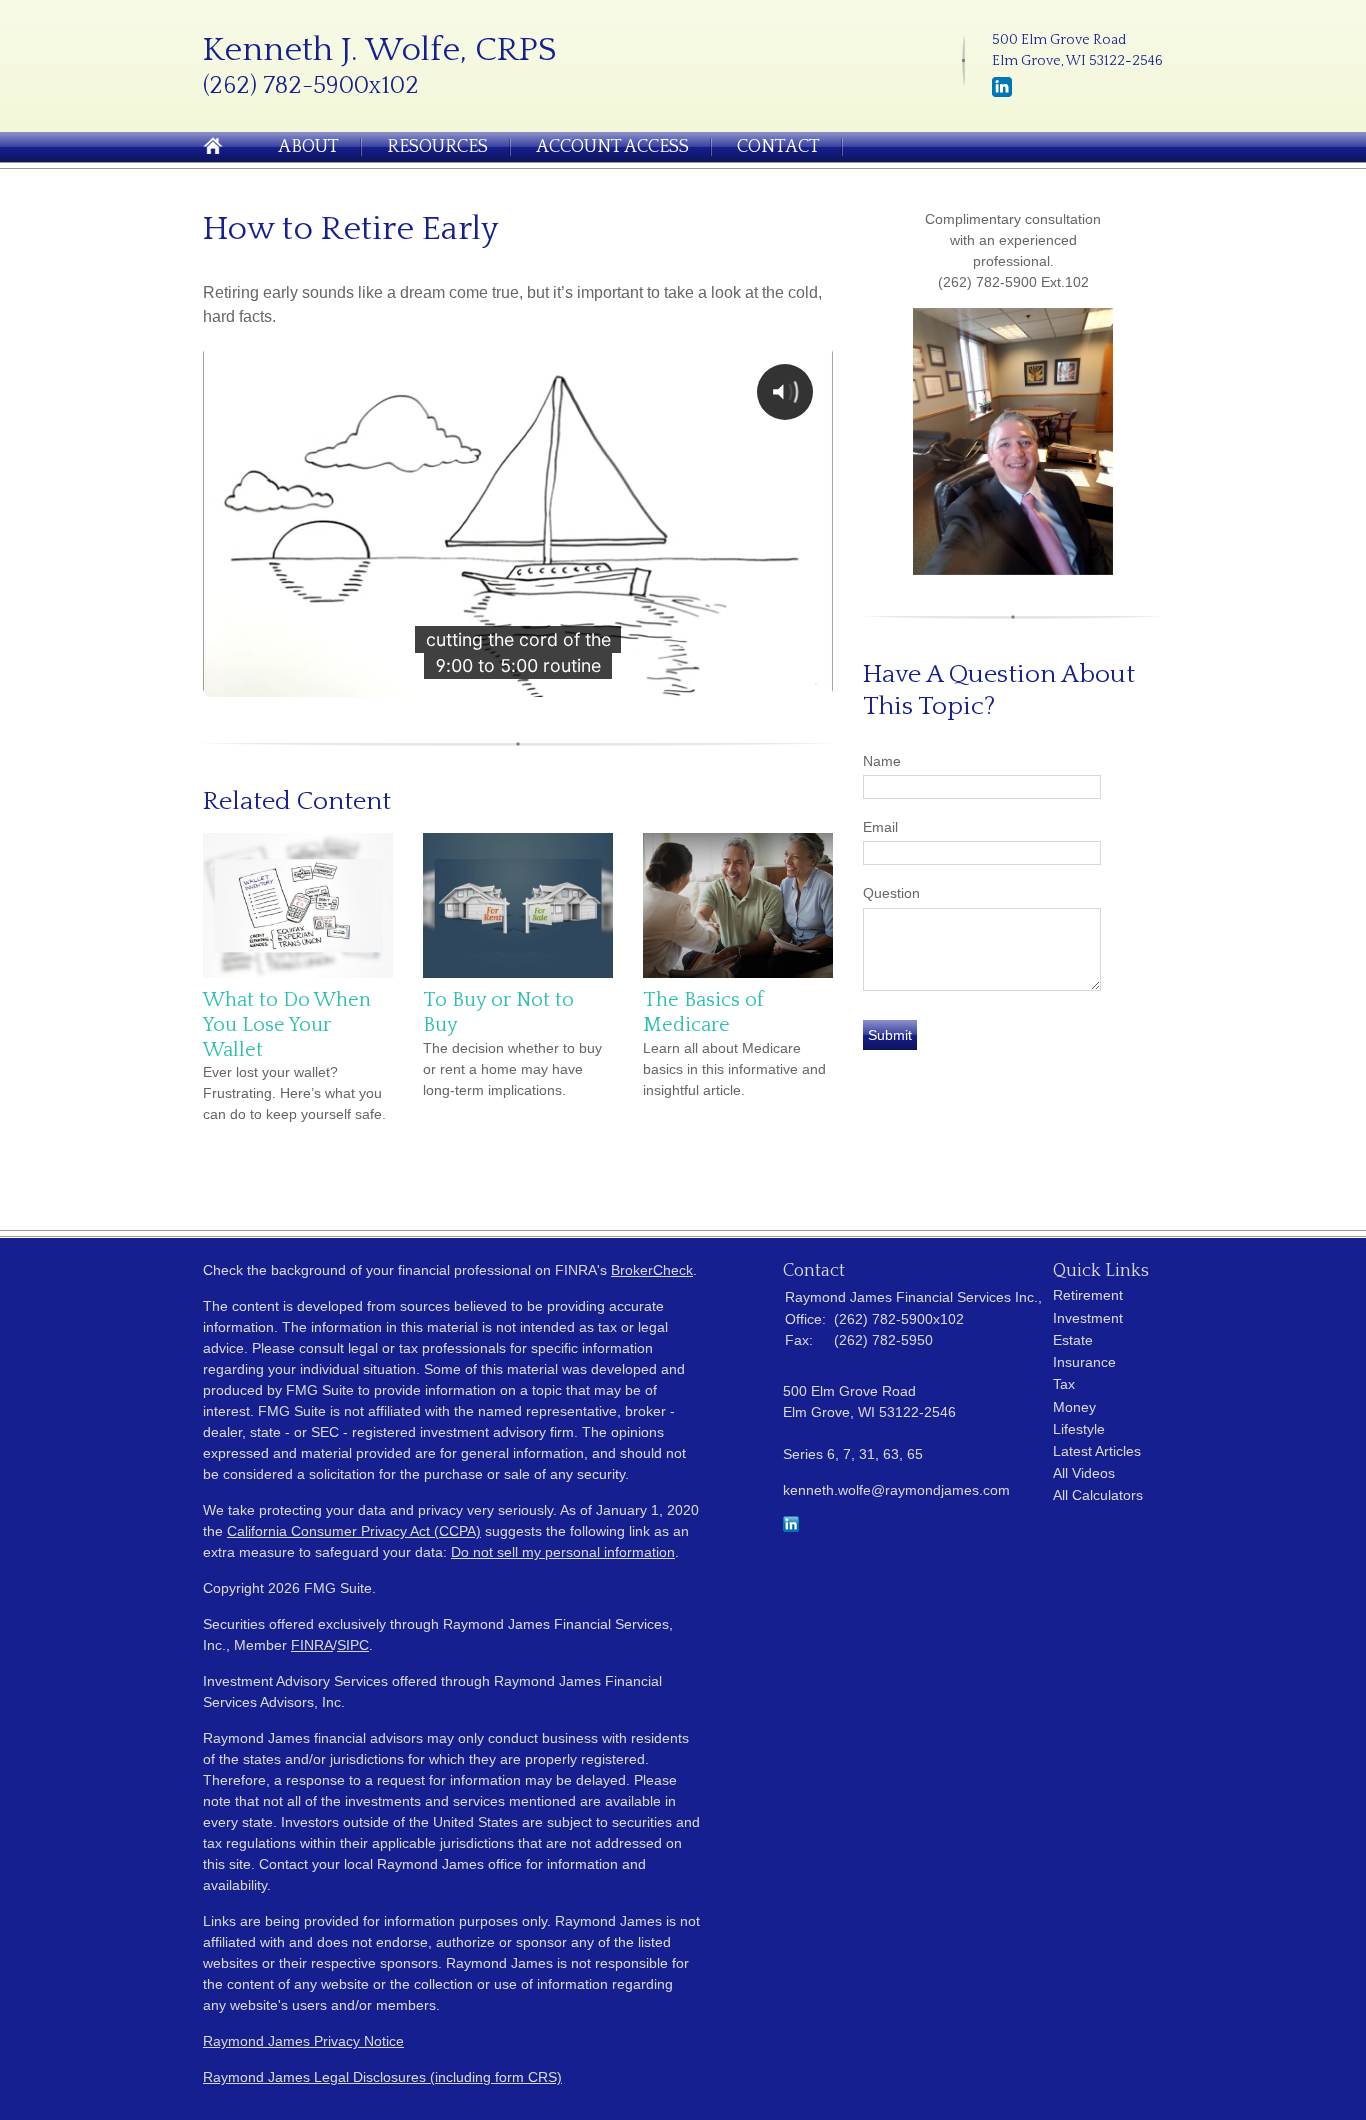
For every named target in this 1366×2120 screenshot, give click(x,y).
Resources (437, 147)
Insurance (1084, 1362)
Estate (1073, 1340)
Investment (1088, 1318)
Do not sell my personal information (563, 1552)
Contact (778, 147)
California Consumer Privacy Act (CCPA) (354, 1531)
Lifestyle (1079, 1429)
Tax (1064, 1384)
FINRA (312, 1645)
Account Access (612, 147)
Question (891, 893)
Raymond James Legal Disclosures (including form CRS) (382, 2077)
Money (1074, 1407)
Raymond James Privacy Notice (303, 2041)
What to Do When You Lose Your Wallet (287, 1024)
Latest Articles (1097, 1451)
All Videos (1084, 1473)
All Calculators (1098, 1495)
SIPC (353, 1645)
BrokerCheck (652, 1270)
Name (882, 761)
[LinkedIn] (1002, 93)
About (308, 147)
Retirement (1088, 1295)
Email (880, 827)
